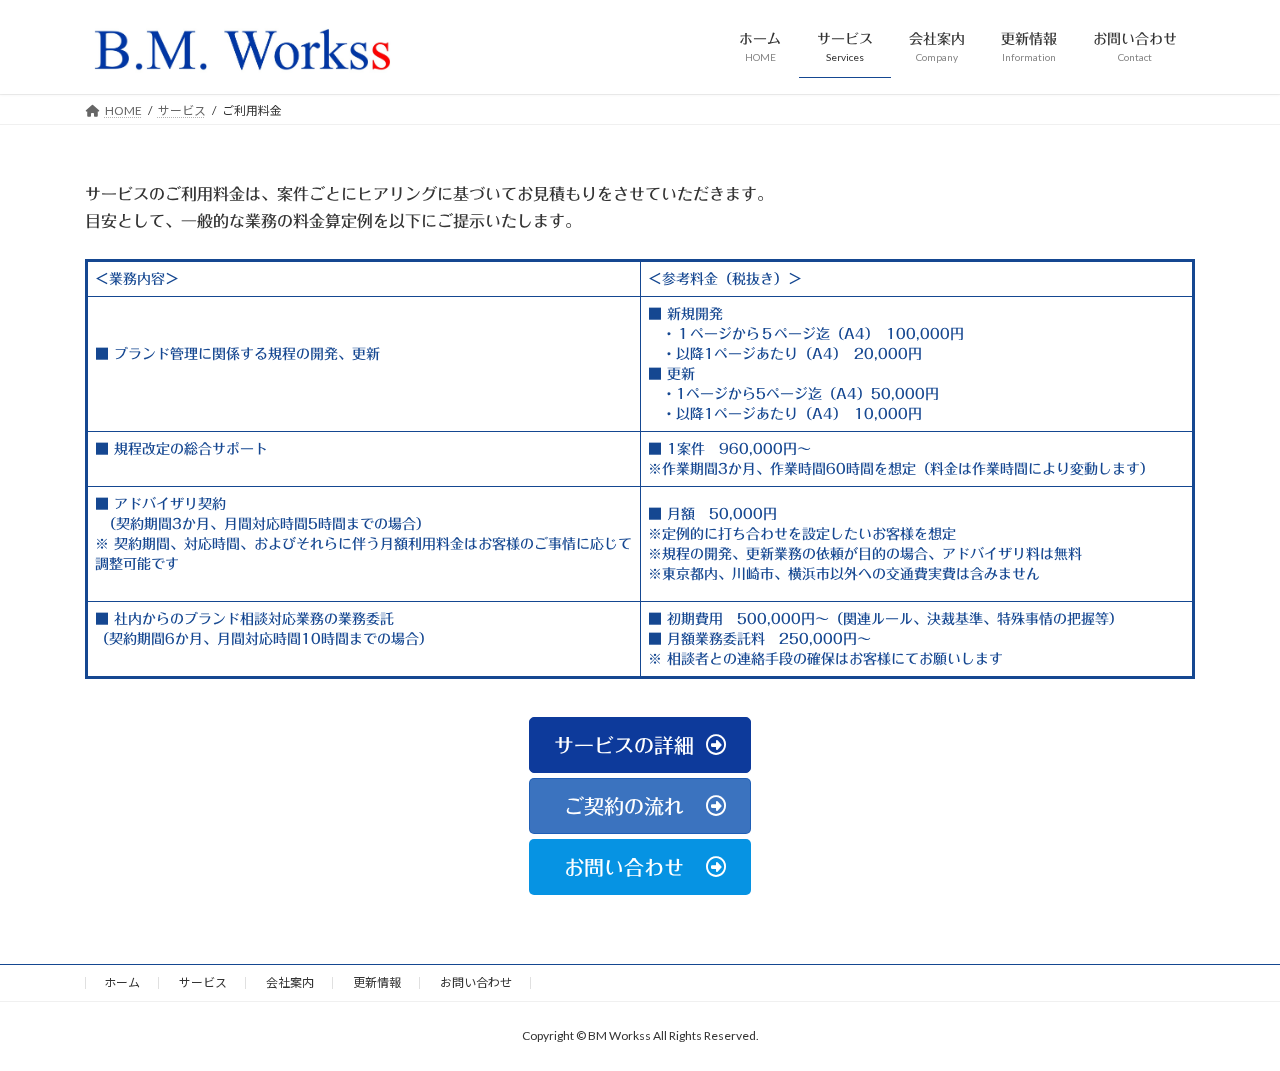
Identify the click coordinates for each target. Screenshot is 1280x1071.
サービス (203, 982)
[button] (639, 745)
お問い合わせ (476, 982)
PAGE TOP (1230, 1020)
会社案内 (290, 982)
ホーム (122, 982)
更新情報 (377, 982)
